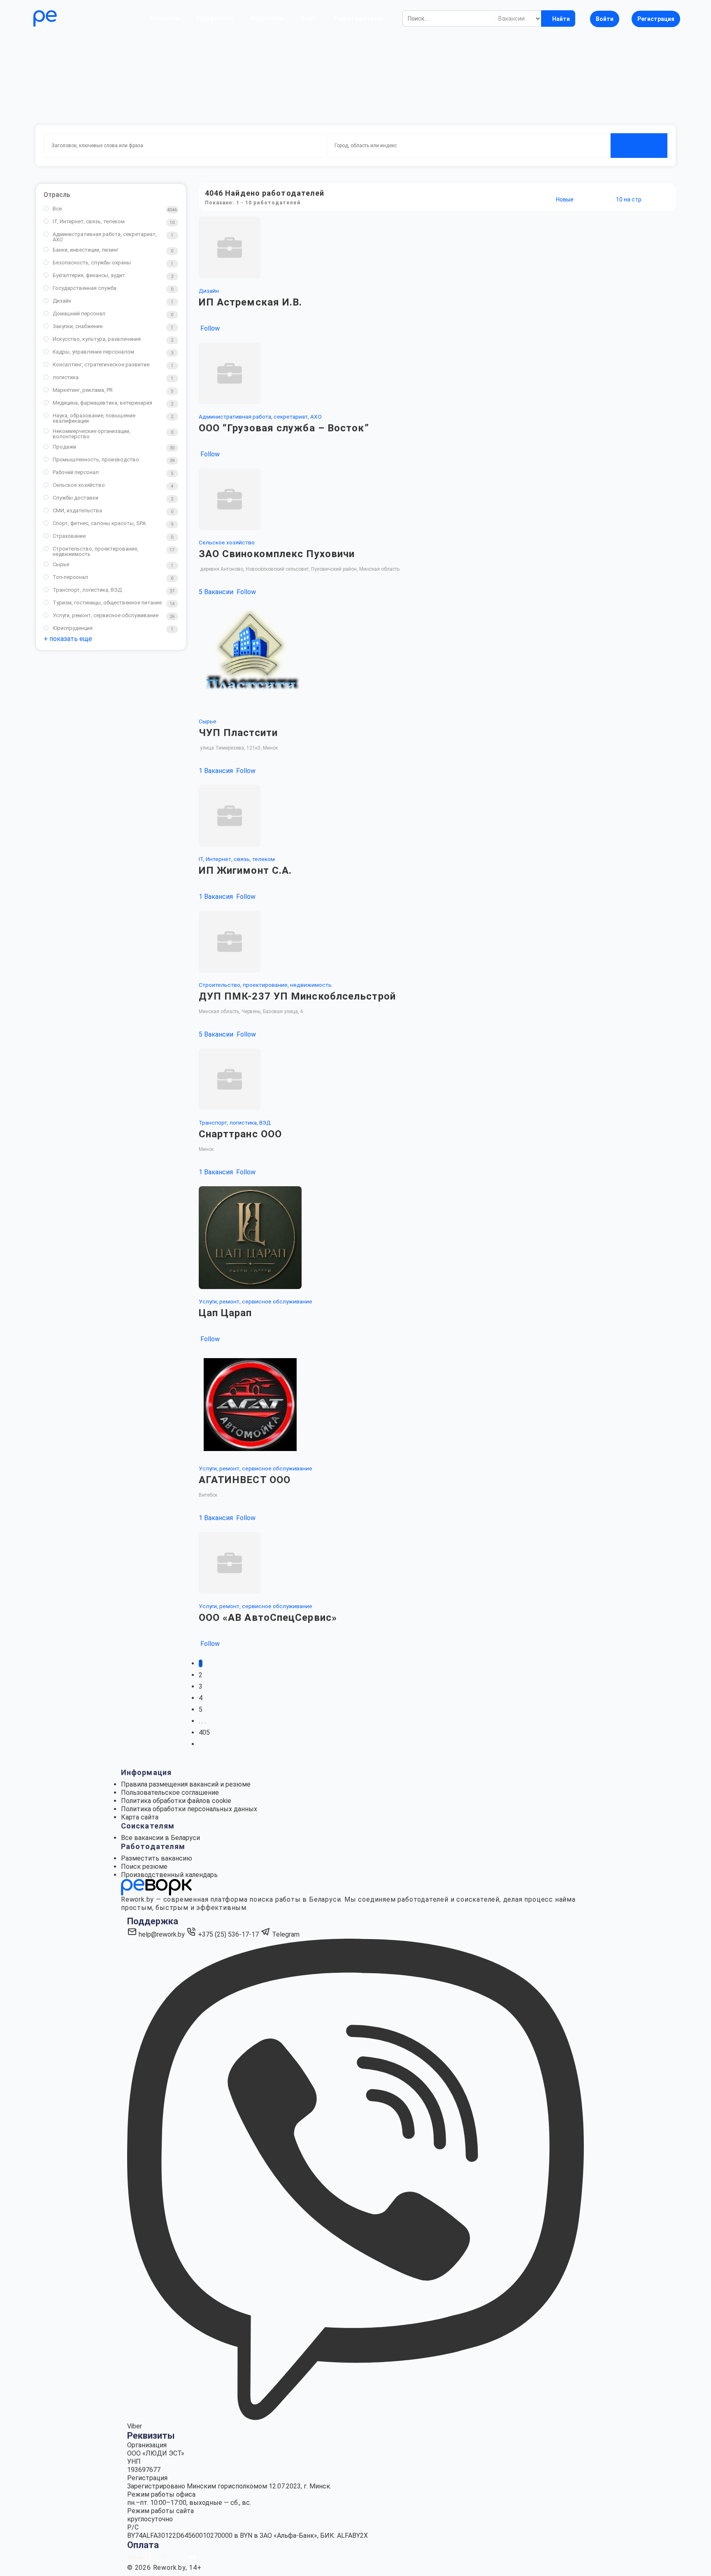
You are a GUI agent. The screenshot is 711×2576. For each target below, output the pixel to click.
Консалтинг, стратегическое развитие (101, 365)
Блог (308, 18)
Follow (209, 328)
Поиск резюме (144, 1867)
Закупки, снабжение (78, 326)
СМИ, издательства (77, 510)
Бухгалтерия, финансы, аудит (89, 275)
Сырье (61, 564)
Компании (267, 18)
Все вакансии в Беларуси (160, 1838)
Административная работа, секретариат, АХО (105, 237)
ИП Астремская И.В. (251, 302)
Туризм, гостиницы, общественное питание (107, 603)
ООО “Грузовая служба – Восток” (284, 428)
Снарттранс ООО (240, 1134)
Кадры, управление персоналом (93, 352)
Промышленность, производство (96, 459)
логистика (66, 377)
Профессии (215, 18)
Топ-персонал (70, 577)
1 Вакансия (217, 771)
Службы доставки (76, 498)
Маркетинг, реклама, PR (83, 390)
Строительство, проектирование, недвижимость (95, 551)
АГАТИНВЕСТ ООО (245, 1480)
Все (57, 209)
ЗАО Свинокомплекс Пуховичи (277, 554)
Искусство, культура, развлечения (97, 339)
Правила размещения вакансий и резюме (186, 1784)
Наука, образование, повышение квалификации (94, 418)
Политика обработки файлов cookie (176, 1801)
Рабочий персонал (76, 472)
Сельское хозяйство (79, 485)
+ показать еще (68, 639)
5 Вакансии (217, 592)
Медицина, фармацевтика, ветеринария (102, 403)
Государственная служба (85, 288)
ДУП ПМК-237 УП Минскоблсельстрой (297, 996)
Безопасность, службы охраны (92, 263)
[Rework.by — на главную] (156, 1887)
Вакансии (164, 18)
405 (204, 1732)
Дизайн (62, 301)
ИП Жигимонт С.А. (245, 870)
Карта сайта (140, 1817)
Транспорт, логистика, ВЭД (87, 590)
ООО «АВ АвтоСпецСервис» (268, 1618)
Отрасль (57, 195)
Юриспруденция (73, 628)
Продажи (64, 447)
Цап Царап (225, 1313)
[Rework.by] (69, 19)
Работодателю (359, 18)
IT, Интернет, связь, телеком (89, 221)
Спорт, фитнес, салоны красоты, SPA (99, 523)
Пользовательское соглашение (170, 1793)
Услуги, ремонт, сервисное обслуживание (106, 615)
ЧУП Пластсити (238, 733)
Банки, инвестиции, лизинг (86, 250)
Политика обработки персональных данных (189, 1809)
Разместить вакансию (157, 1858)
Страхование (69, 536)
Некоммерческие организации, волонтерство (92, 434)
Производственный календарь (169, 1875)
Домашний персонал (79, 314)
